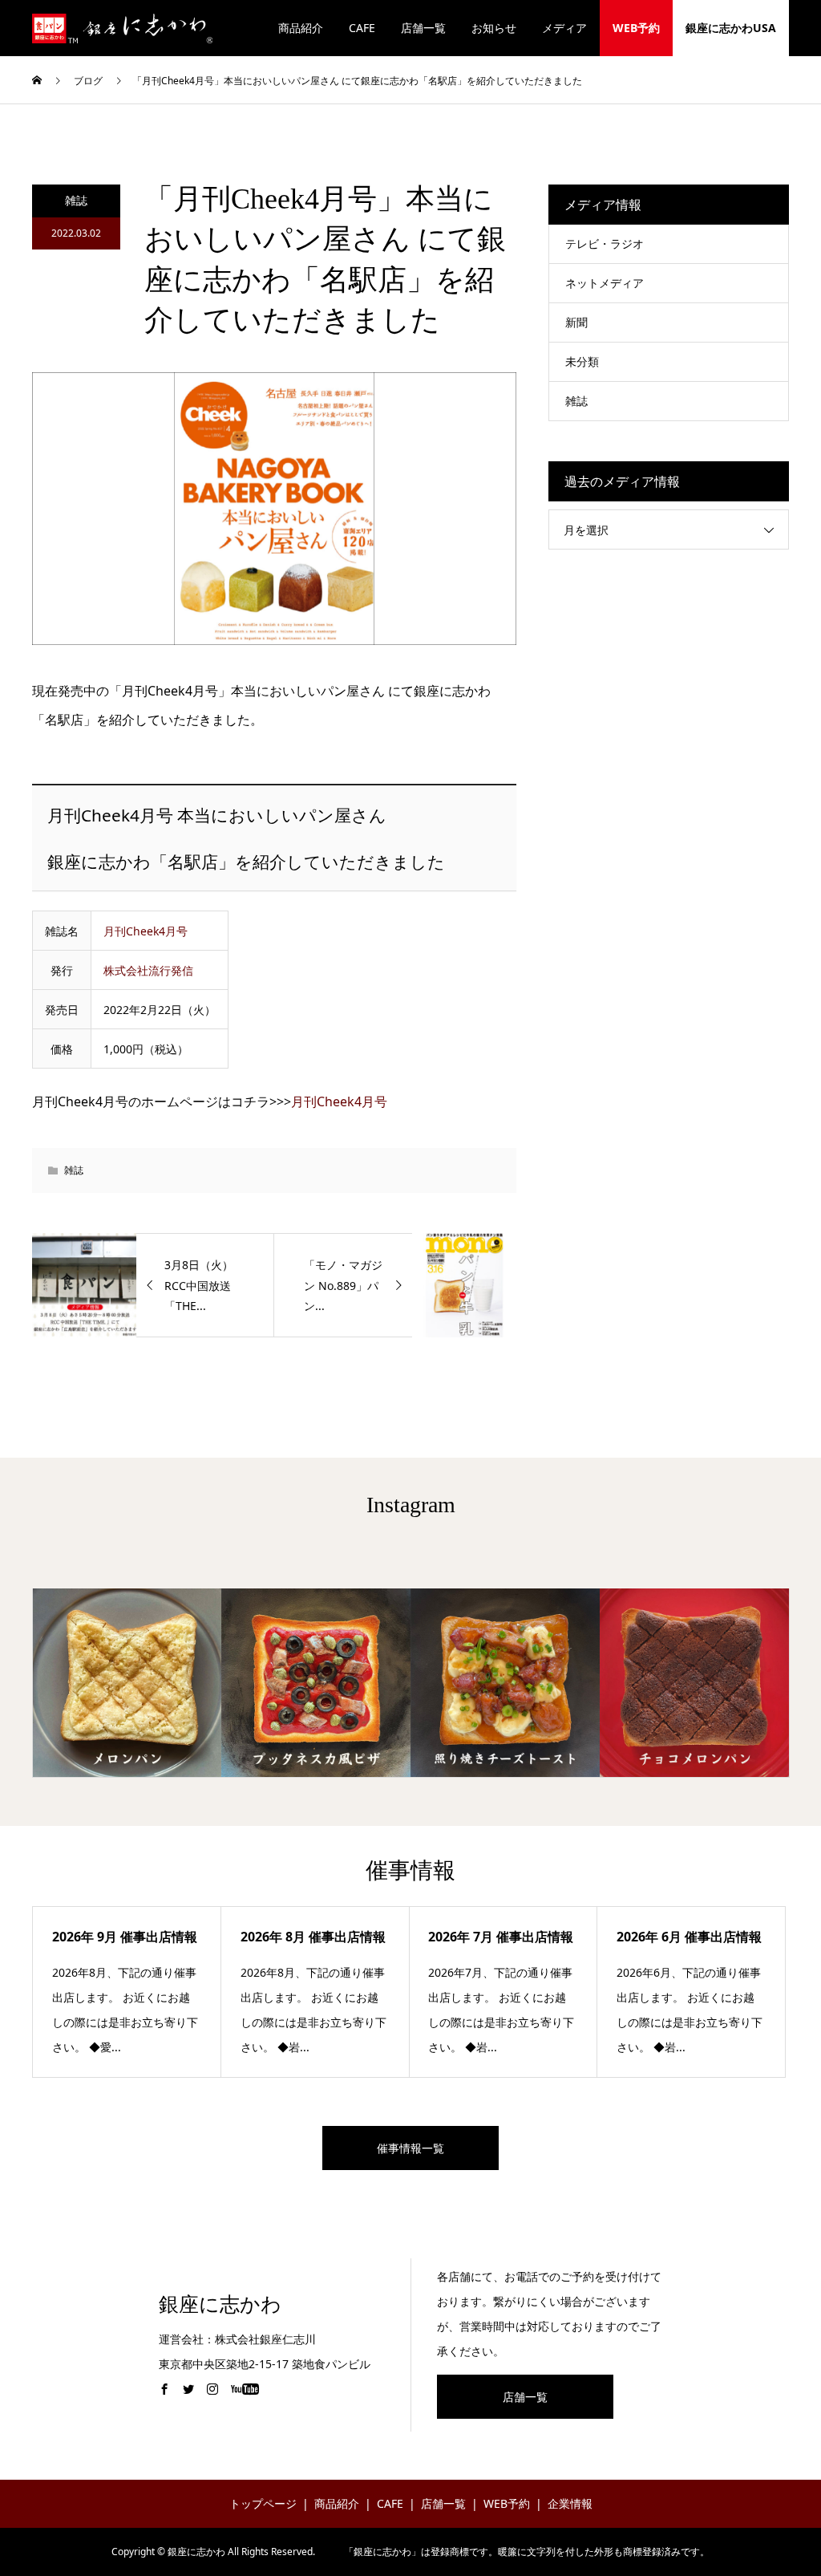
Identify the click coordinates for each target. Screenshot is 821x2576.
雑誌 (76, 200)
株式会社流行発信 (148, 970)
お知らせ (494, 28)
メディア (564, 28)
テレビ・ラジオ (605, 243)
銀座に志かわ (220, 2304)
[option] (127, 1683)
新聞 (576, 322)
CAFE (362, 28)
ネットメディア (605, 283)
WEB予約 (636, 28)
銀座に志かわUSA (731, 28)
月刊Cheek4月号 (146, 931)
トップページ (263, 2503)
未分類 (582, 361)
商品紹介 (301, 28)
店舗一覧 (423, 28)
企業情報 (570, 2503)
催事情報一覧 (410, 2148)
